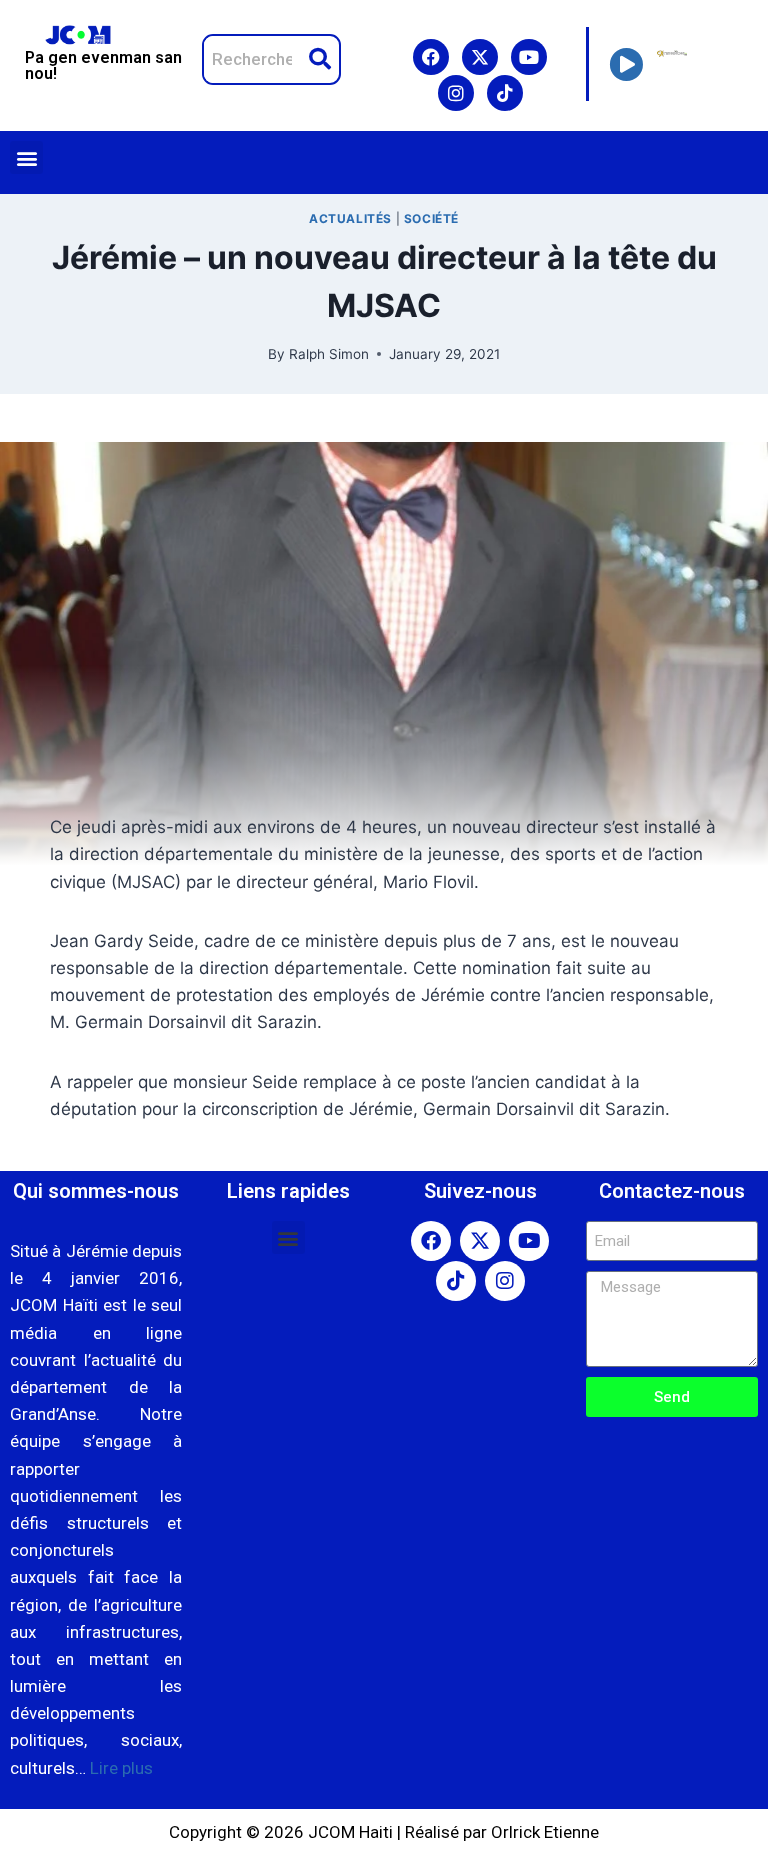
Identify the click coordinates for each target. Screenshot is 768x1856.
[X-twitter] (480, 57)
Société (431, 218)
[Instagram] (456, 93)
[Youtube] (529, 57)
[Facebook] (431, 57)
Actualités (350, 218)
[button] (26, 157)
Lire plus (121, 1768)
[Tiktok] (505, 93)
